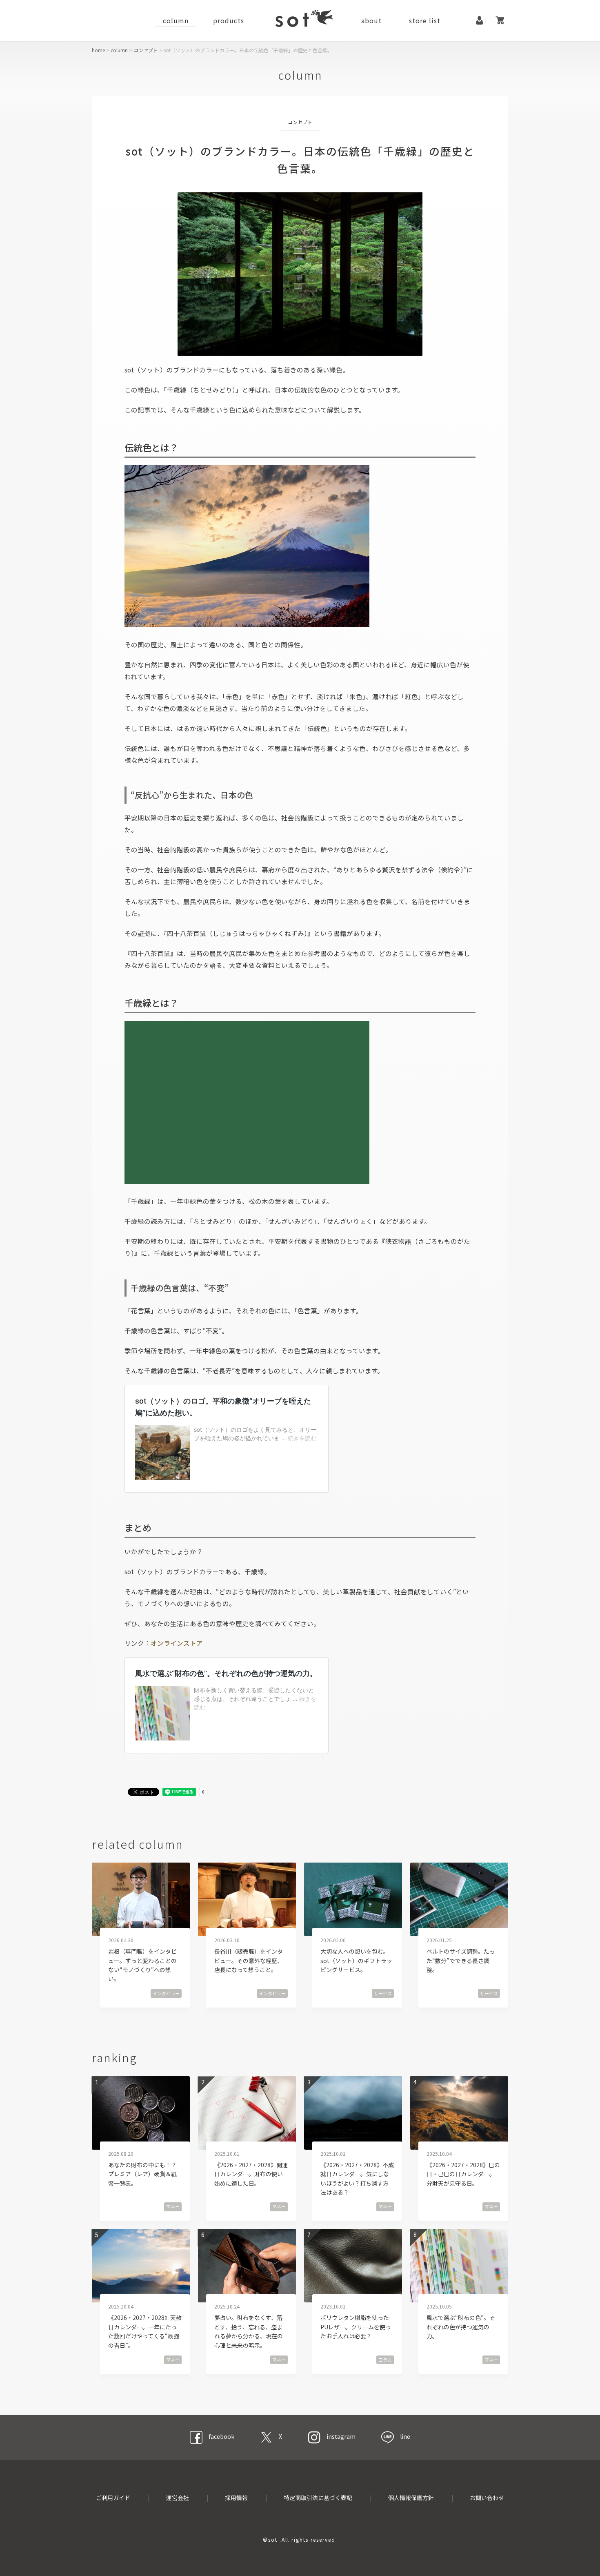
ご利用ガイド (113, 2498)
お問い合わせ (487, 2498)
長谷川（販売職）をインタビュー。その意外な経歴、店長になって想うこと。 (249, 1960)
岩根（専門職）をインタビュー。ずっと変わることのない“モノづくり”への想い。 (142, 1965)
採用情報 (236, 2498)
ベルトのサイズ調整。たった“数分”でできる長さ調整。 (461, 1960)
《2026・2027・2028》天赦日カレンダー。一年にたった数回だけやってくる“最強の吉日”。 (145, 2331)
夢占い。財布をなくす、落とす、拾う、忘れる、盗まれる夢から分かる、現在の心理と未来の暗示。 (249, 2331)
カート (500, 20)
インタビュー (166, 1993)
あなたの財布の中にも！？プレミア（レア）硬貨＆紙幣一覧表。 (142, 2174)
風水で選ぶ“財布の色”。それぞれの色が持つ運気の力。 (461, 2327)
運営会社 (178, 2498)
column (176, 20)
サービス (383, 1993)
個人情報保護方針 (411, 2498)
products (229, 20)
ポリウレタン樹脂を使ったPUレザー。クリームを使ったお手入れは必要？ (356, 2327)
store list (425, 20)
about (371, 20)
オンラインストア (177, 1643)
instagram (341, 2436)
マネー (173, 2206)
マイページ (480, 20)
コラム (385, 2360)
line (405, 2436)
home (98, 50)
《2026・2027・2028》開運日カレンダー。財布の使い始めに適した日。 (251, 2174)
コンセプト (146, 50)
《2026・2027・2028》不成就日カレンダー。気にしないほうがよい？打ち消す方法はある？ (357, 2178)
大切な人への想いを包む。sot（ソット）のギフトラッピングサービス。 (356, 1960)
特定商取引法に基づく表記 (318, 2498)
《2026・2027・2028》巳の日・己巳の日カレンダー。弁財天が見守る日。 (463, 2174)
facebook (221, 2436)
